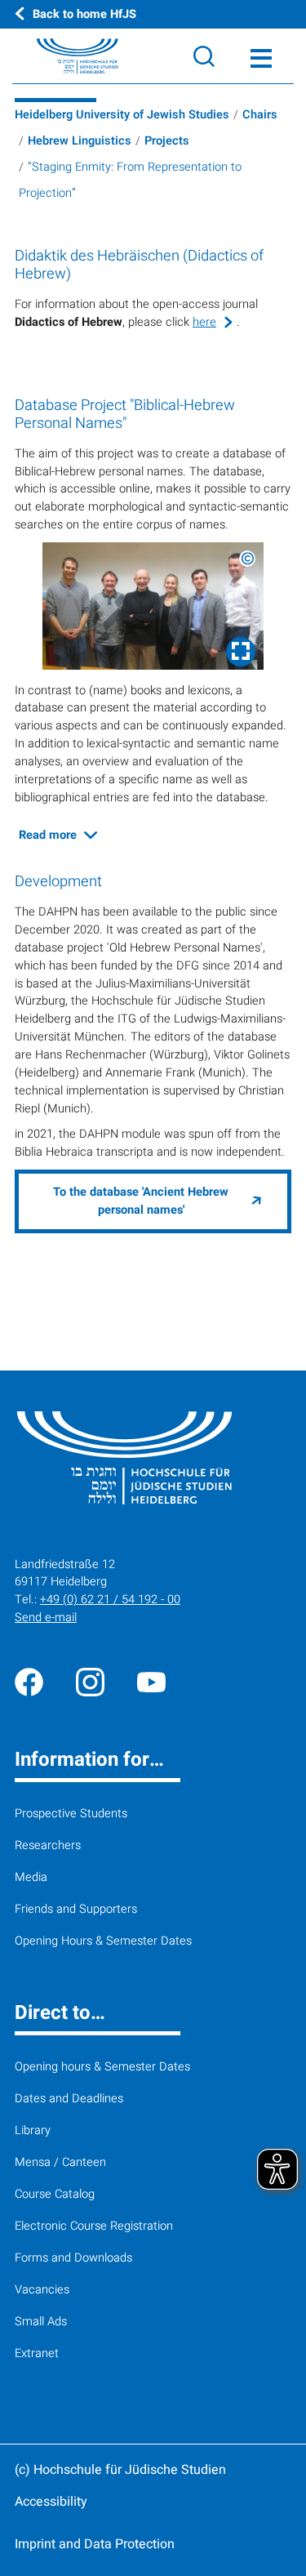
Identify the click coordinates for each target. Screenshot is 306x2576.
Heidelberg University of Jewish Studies (122, 115)
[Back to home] (59, 56)
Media (31, 1877)
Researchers (48, 1845)
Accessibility (51, 2502)
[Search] (204, 56)
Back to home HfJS (84, 14)
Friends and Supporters (76, 1909)
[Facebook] (29, 1681)
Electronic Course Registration (94, 2226)
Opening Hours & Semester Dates (103, 1941)
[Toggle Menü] (261, 56)
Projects (167, 141)
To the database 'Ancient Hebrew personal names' (141, 1201)
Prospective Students (71, 1814)
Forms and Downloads (73, 2258)
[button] (153, 606)
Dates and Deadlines (69, 2099)
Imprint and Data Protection (95, 2544)
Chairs (260, 115)
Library (33, 2130)
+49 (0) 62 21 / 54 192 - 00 (110, 1600)
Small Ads (41, 2322)
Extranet (37, 2353)
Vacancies (42, 2290)
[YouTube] (151, 1681)
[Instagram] (90, 1681)
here (204, 322)
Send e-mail (46, 1618)
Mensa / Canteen (60, 2162)
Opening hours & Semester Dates (102, 2067)
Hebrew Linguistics (80, 141)
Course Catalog (55, 2194)
